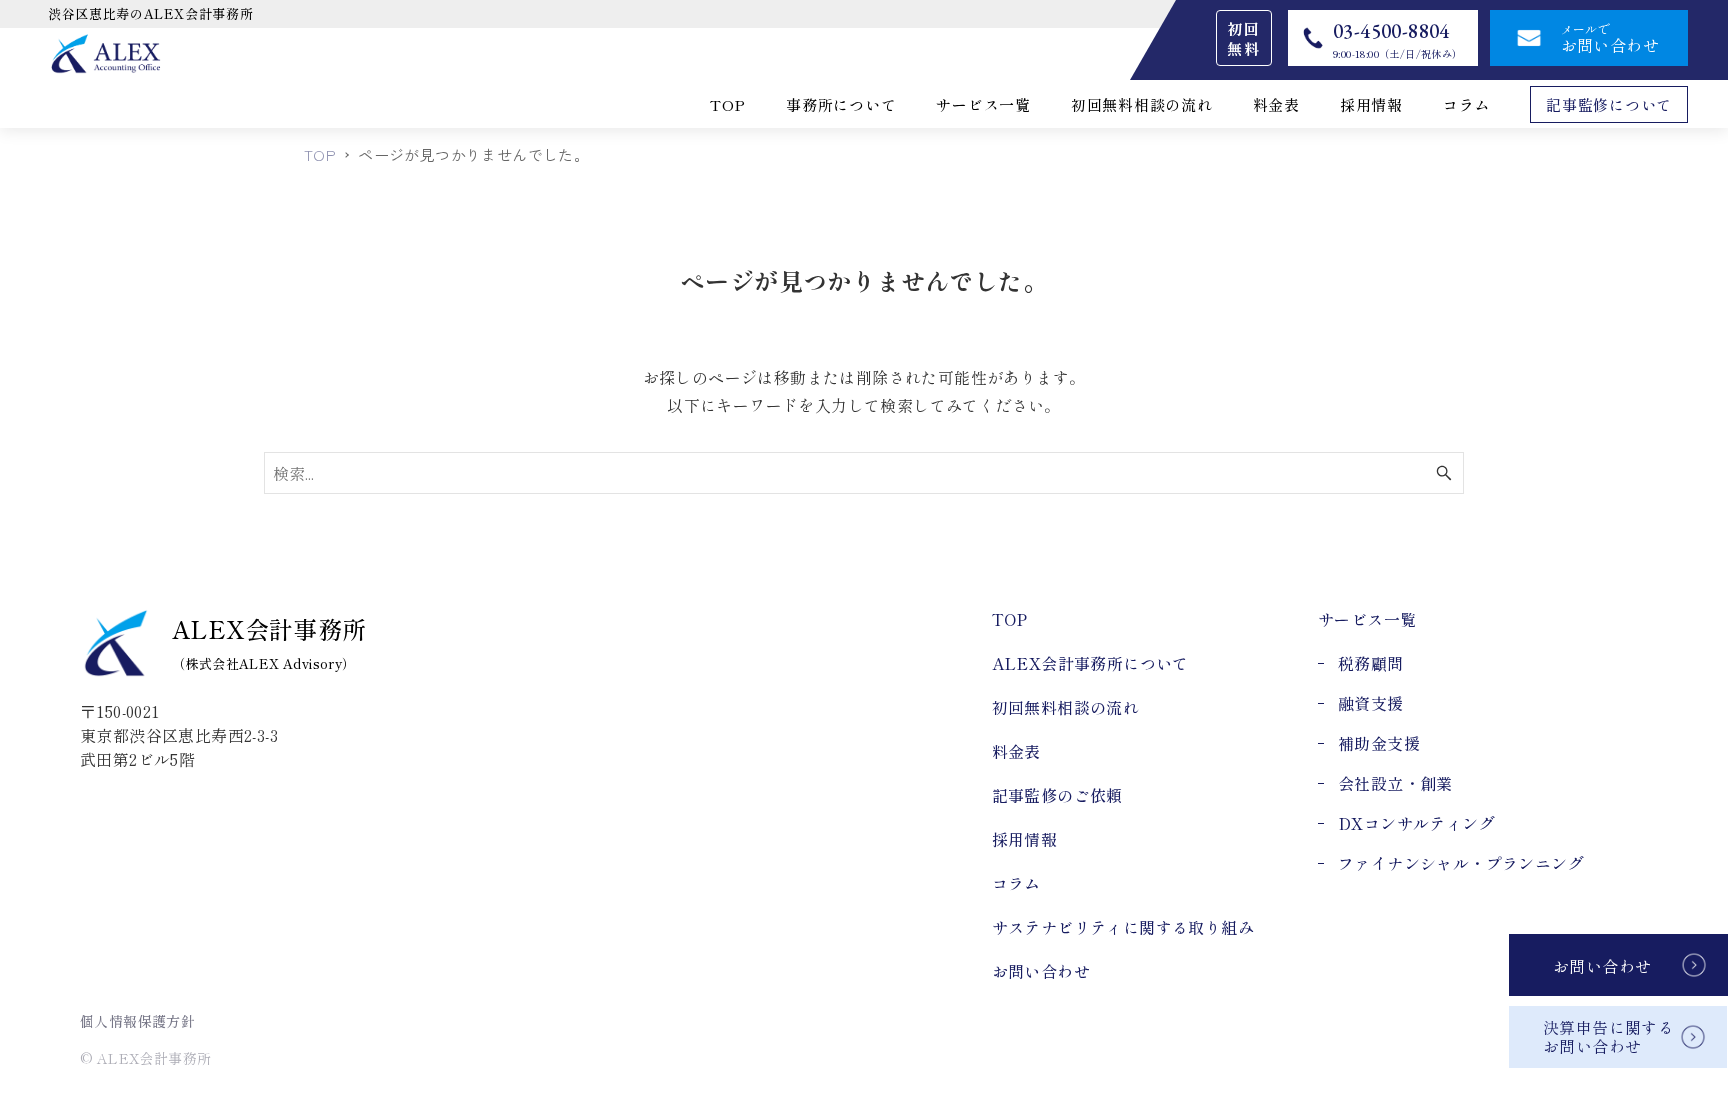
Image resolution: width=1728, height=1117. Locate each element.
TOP (728, 104)
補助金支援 (1379, 743)
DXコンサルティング (1416, 823)
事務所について (841, 104)
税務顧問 (1371, 663)
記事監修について (1609, 104)
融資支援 (1371, 703)
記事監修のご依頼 (1057, 795)
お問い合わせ (1602, 966)
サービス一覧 (983, 104)
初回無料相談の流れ (1142, 104)
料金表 (1276, 104)
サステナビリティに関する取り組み (1123, 927)
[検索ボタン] (1444, 473)
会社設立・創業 (1395, 783)
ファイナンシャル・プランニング (1461, 863)
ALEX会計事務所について (1090, 663)
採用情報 (1371, 104)
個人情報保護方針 (137, 1021)
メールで (1610, 38)
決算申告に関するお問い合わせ (1608, 1036)
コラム (1466, 104)
